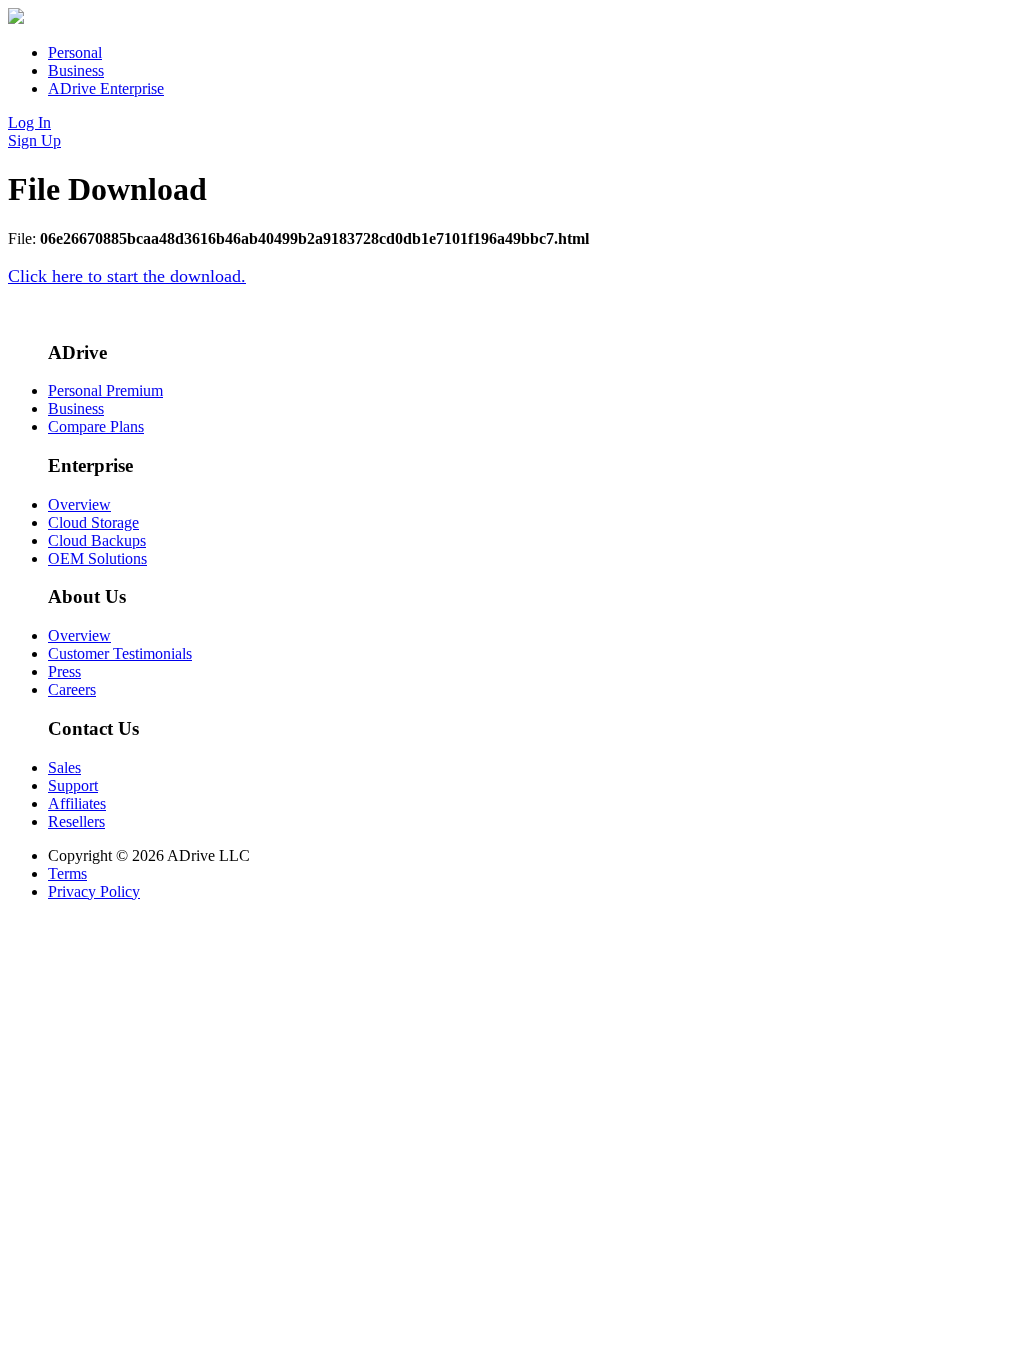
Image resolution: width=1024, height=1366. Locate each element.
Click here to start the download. (127, 276)
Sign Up (34, 140)
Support (73, 785)
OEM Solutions (97, 558)
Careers (72, 689)
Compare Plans (96, 426)
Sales (64, 767)
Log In (29, 122)
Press (64, 671)
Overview (79, 504)
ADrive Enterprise (106, 88)
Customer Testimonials (120, 653)
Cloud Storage (93, 522)
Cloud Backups (97, 540)
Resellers (76, 821)
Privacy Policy (94, 891)
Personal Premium (105, 390)
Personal (75, 52)
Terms (67, 873)
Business (76, 70)
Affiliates (77, 803)
